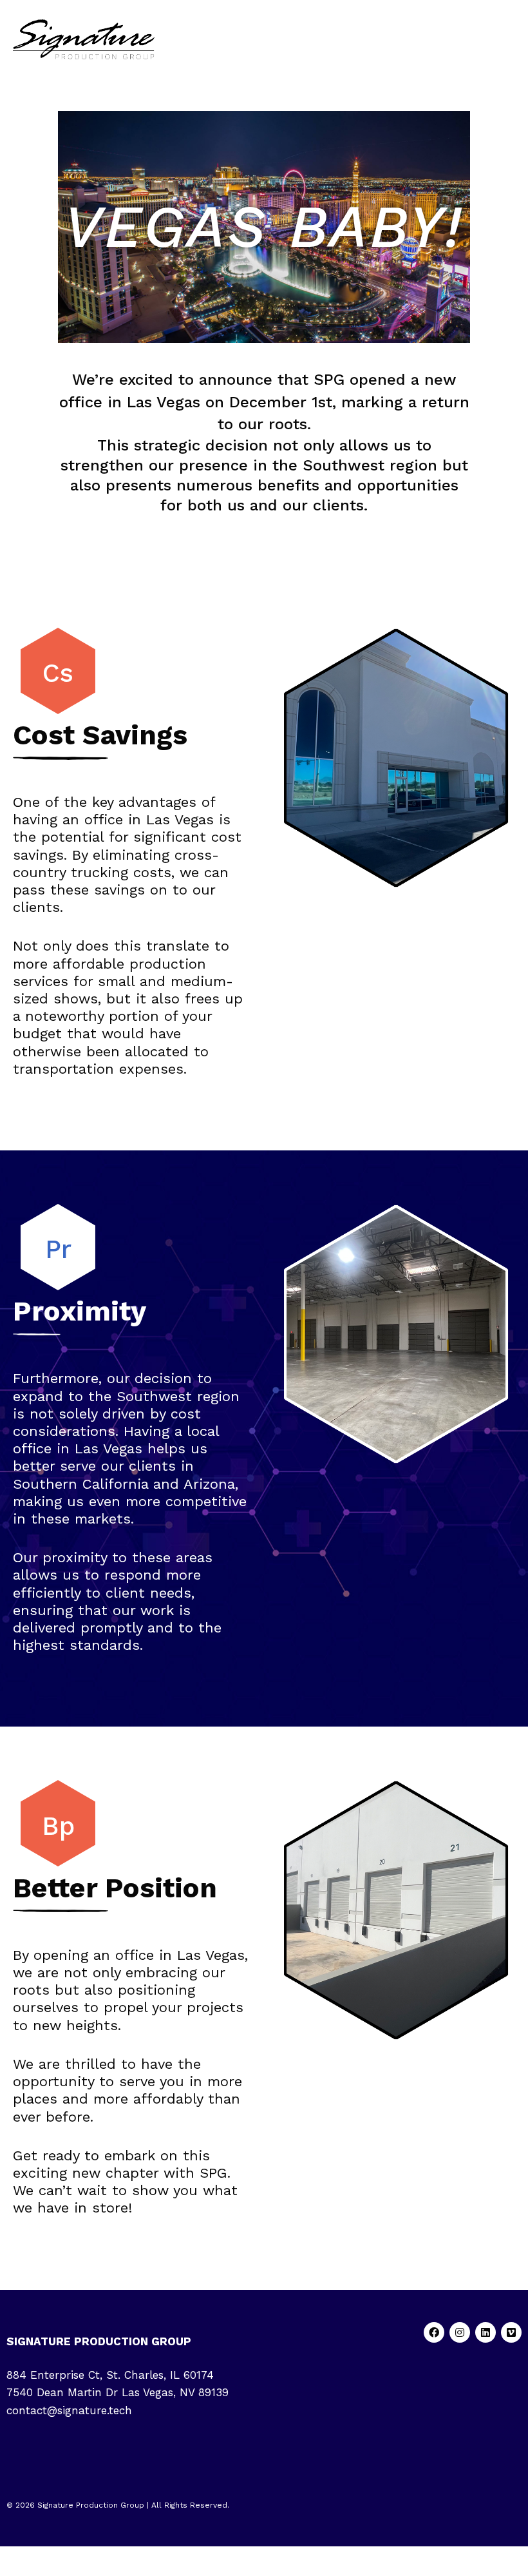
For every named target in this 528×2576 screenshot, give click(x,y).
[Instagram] (460, 2332)
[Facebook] (434, 2332)
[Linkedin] (486, 2332)
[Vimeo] (511, 2332)
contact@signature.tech (69, 2410)
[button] (511, 40)
